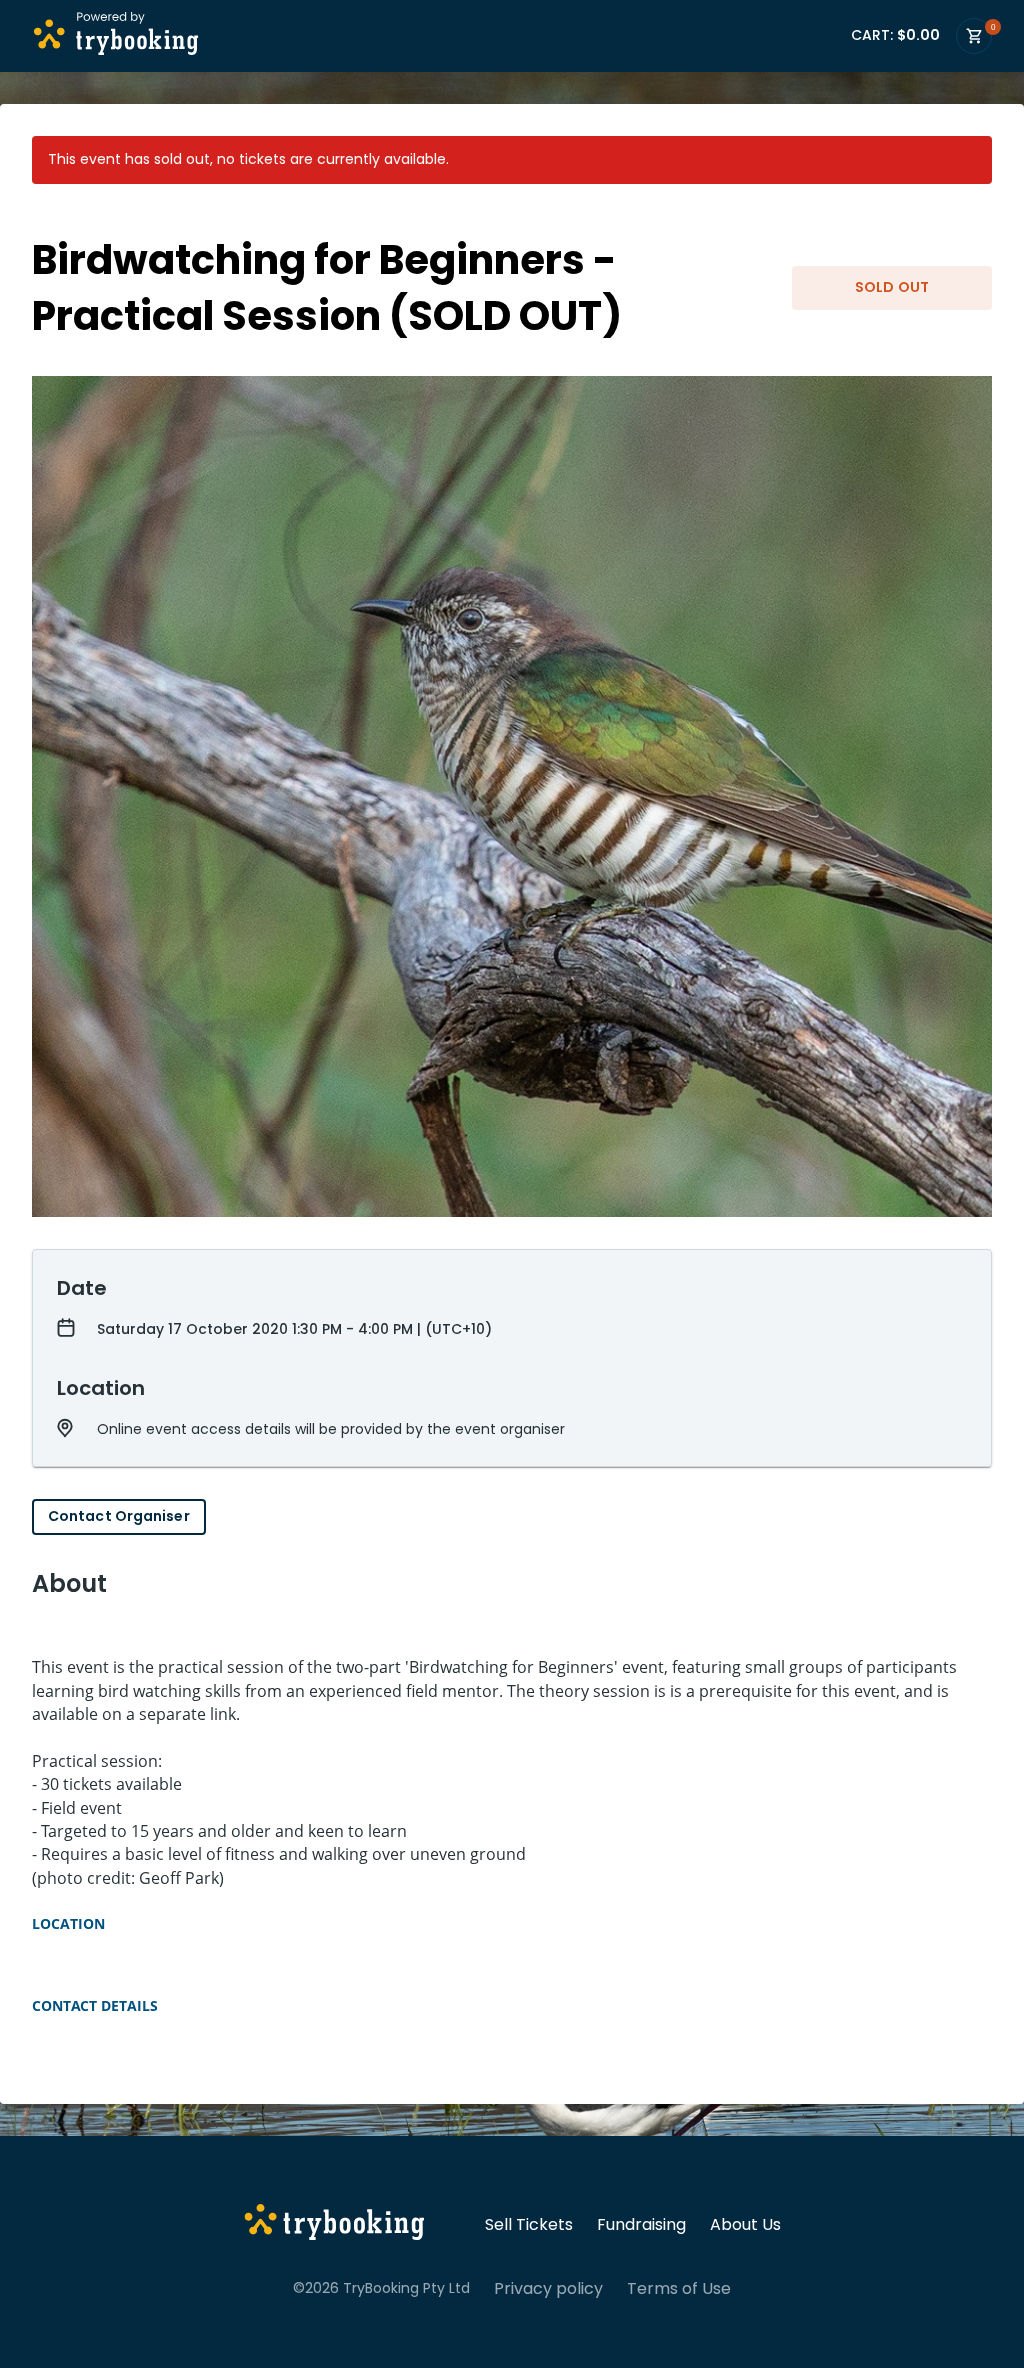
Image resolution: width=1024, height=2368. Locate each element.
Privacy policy (548, 2289)
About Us (745, 2225)
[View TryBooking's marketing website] (334, 2225)
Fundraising (641, 2225)
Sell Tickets (529, 2225)
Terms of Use (679, 2289)
